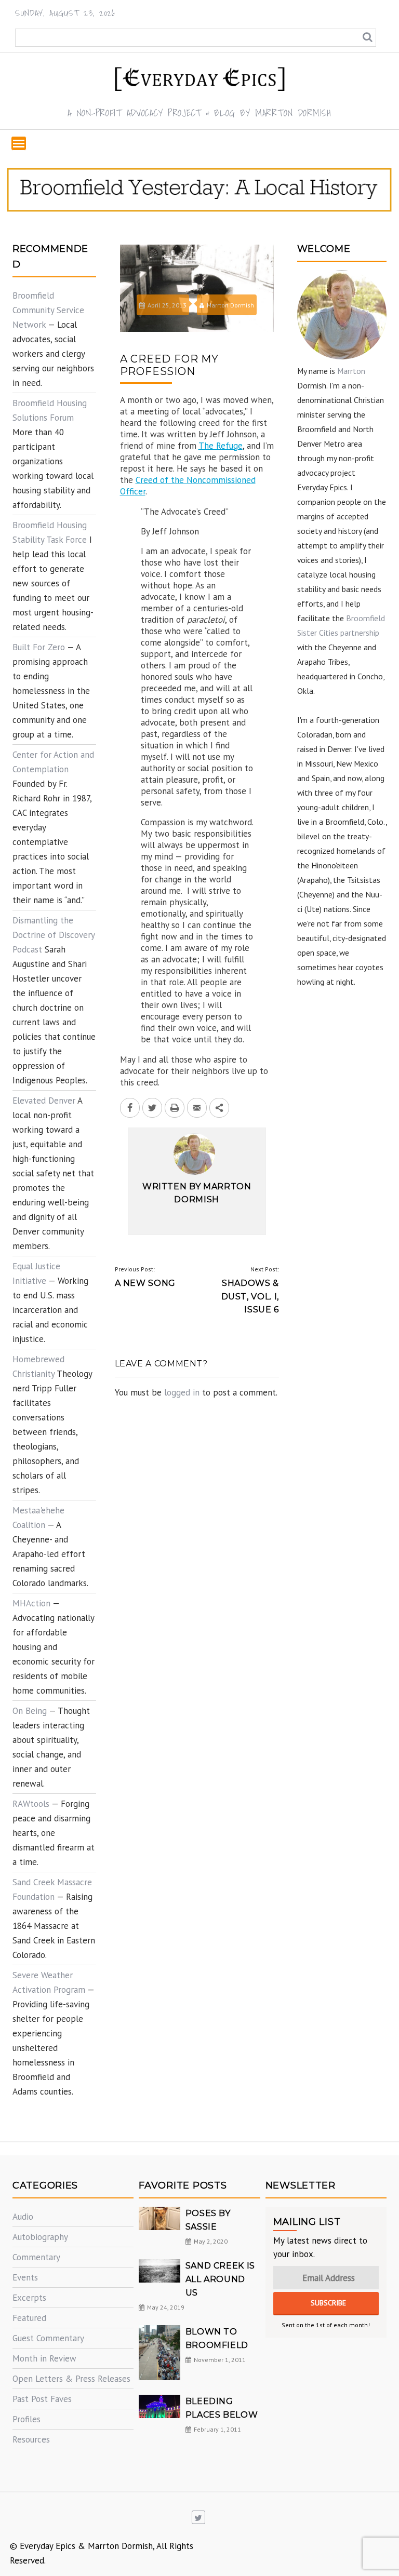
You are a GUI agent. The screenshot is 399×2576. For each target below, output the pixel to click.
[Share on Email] (197, 1108)
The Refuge (221, 446)
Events (25, 2277)
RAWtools (31, 1804)
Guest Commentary (48, 2338)
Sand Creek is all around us (220, 2279)
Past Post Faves (42, 2399)
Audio (23, 2217)
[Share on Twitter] (152, 1108)
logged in (182, 1392)
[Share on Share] (219, 1108)
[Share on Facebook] (130, 1108)
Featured (29, 2318)
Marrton (351, 371)
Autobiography (40, 2237)
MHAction (31, 1603)
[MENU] (19, 143)
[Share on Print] (175, 1108)
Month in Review (44, 2358)
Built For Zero (39, 647)
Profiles (26, 2419)
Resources (31, 2439)
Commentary (36, 2257)
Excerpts (29, 2298)
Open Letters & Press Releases (71, 2379)
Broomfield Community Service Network (48, 310)
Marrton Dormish (230, 305)
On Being (30, 1711)
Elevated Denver (44, 1101)
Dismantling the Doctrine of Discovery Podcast (54, 935)
